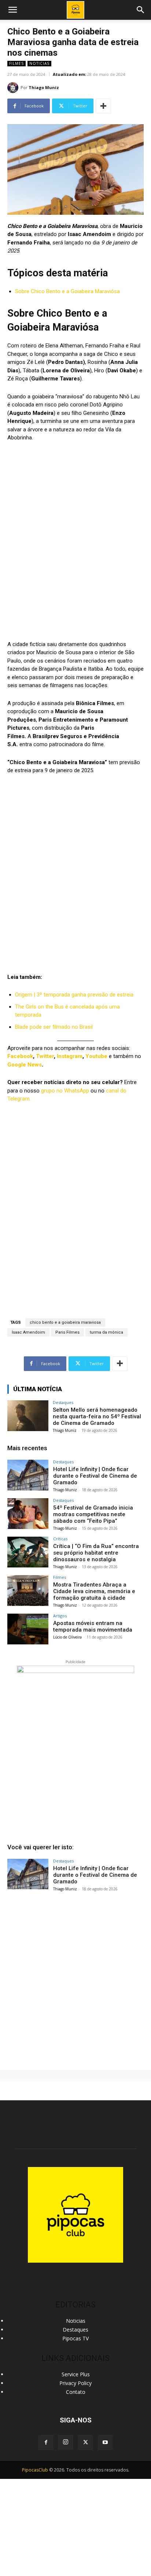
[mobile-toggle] (12, 10)
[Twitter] (85, 2443)
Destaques (63, 1402)
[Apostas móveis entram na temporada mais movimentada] (28, 1629)
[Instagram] (66, 2442)
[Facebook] (46, 2443)
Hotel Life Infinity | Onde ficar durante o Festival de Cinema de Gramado (95, 1476)
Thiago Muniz (44, 87)
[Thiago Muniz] (14, 88)
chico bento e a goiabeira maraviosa (65, 1322)
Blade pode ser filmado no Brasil (54, 1027)
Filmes (16, 63)
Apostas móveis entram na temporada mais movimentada (93, 1626)
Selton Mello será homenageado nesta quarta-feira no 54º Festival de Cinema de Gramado (97, 1416)
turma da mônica (106, 1332)
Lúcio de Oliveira (67, 1637)
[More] (103, 106)
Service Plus (76, 2374)
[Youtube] (105, 2443)
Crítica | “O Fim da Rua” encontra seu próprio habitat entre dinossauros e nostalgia (96, 1553)
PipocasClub (35, 2470)
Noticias (39, 63)
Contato (76, 2392)
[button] (141, 10)
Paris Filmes (67, 1332)
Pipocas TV (75, 2338)
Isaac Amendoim (28, 1332)
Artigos (60, 1616)
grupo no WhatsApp (65, 1091)
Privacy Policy (75, 2383)
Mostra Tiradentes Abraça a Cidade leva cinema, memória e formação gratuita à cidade (94, 1591)
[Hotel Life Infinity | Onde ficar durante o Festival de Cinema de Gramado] (28, 1475)
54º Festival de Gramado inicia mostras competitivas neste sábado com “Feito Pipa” (93, 1514)
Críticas (60, 1539)
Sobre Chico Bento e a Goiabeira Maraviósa (67, 291)
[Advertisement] (75, 1978)
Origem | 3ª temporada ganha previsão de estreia (74, 995)
